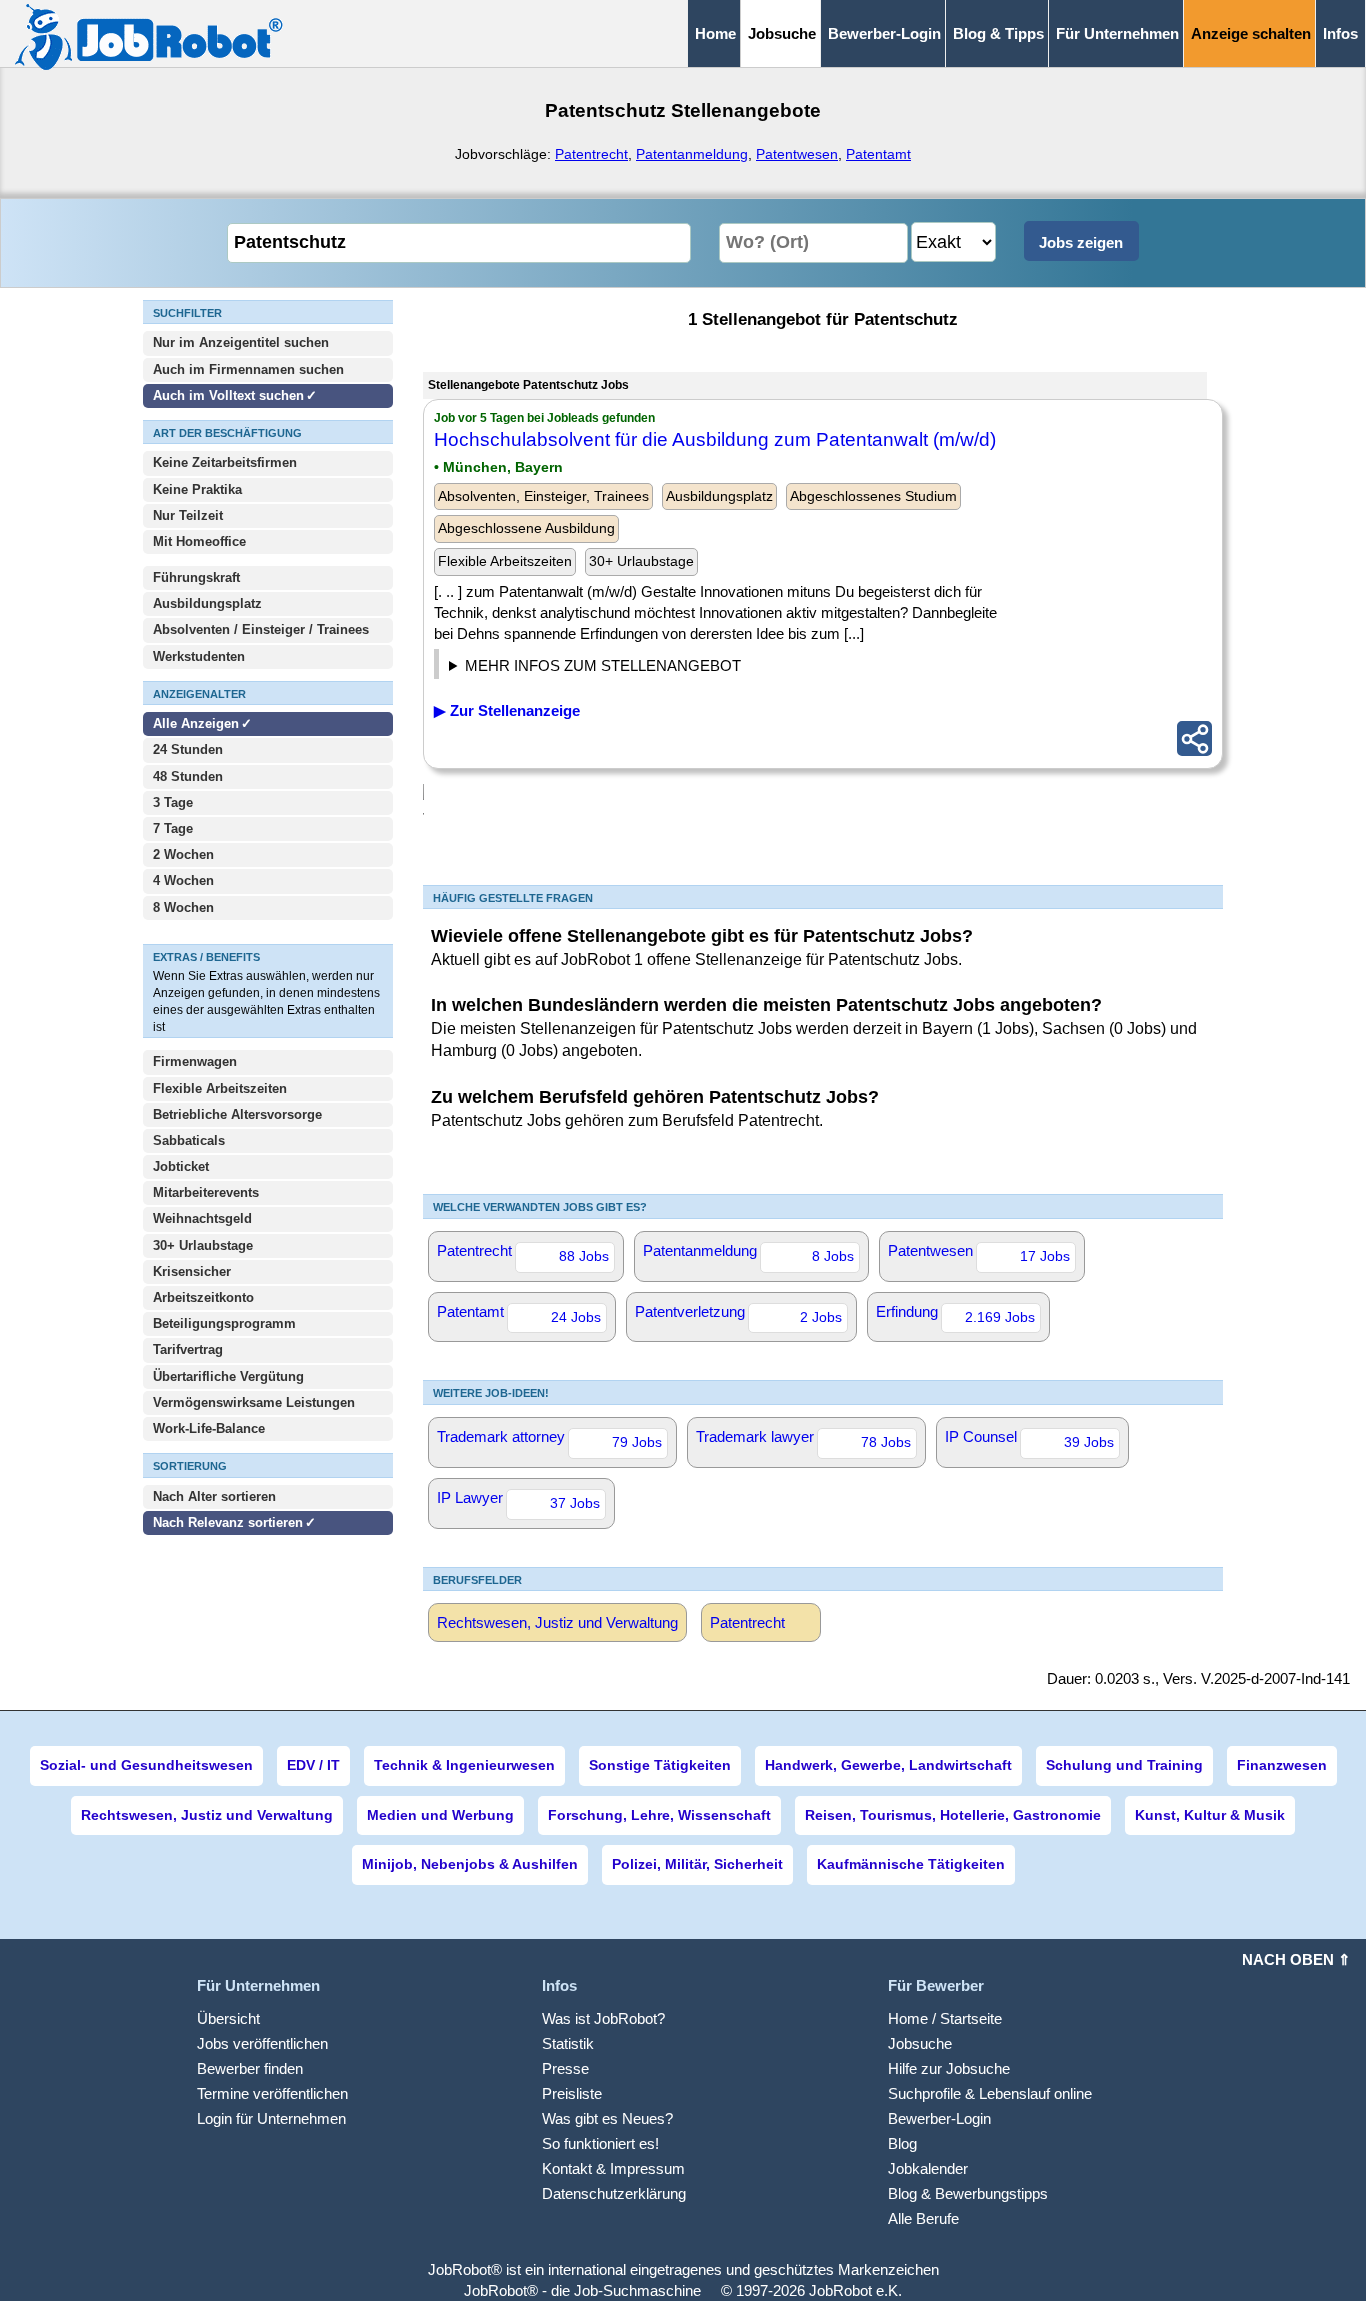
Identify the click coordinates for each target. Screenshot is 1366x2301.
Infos (1340, 33)
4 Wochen (183, 880)
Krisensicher (192, 1271)
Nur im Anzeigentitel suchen (241, 342)
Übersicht (228, 2018)
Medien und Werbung (440, 1815)
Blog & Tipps (998, 33)
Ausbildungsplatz (207, 603)
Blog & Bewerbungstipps (968, 2193)
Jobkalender (928, 2168)
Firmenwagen (195, 1061)
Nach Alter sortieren (214, 1496)
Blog (902, 2143)
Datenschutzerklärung (614, 2193)
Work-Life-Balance (209, 1428)
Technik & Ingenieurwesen (464, 1765)
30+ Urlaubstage (203, 1245)
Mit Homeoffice (199, 541)
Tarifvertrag (188, 1349)
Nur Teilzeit (188, 515)
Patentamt (878, 154)
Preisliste (572, 2093)
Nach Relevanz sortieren (228, 1522)
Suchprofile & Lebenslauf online (990, 2093)
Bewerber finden (250, 2068)
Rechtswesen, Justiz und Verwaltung (557, 1622)
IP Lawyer (518, 1500)
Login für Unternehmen (271, 2118)
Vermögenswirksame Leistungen (254, 1402)
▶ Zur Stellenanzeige (507, 710)
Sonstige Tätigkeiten (660, 1765)
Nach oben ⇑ (1296, 1959)
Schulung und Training (1124, 1765)
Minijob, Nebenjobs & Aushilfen (470, 1864)
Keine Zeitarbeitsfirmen (225, 462)
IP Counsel (1029, 1439)
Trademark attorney (549, 1439)
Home (715, 33)
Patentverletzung (738, 1314)
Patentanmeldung (692, 154)
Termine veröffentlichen (272, 2093)
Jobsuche (920, 2043)
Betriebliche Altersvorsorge (237, 1114)
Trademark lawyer (803, 1439)
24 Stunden (188, 749)
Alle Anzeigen (198, 723)
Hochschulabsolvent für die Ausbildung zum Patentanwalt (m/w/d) (715, 439)
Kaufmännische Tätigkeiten (911, 1864)
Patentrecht (591, 154)
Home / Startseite (945, 2018)
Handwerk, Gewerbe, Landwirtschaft (888, 1765)
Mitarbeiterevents (206, 1192)
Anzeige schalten (1251, 33)
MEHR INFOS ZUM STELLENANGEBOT (603, 665)
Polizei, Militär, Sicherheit (697, 1864)
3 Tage (173, 802)
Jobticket (181, 1166)
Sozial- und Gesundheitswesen (146, 1765)
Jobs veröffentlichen (262, 2043)
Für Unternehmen (1117, 33)
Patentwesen (797, 154)
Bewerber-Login (884, 33)
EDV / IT (313, 1765)
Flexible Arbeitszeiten (220, 1088)
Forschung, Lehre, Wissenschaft (659, 1815)
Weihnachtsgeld (202, 1218)
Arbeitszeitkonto (203, 1297)
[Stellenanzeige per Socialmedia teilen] (1194, 738)
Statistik (568, 2043)
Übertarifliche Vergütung (228, 1376)
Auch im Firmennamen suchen (248, 369)
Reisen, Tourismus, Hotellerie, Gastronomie (953, 1815)
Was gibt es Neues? (607, 2118)
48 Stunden (188, 776)
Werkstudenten (199, 656)
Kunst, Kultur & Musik (1210, 1815)
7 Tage (173, 828)
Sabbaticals (189, 1140)
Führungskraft (196, 577)
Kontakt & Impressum (613, 2168)
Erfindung (955, 1314)
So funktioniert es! (600, 2143)
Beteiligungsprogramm (224, 1323)
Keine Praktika (197, 489)
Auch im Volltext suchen (228, 395)
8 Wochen (183, 907)
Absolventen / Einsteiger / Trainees (261, 629)
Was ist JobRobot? (603, 2018)
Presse (565, 2068)
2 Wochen (183, 854)
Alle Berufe (923, 2218)
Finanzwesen (1282, 1765)
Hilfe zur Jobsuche (949, 2068)
